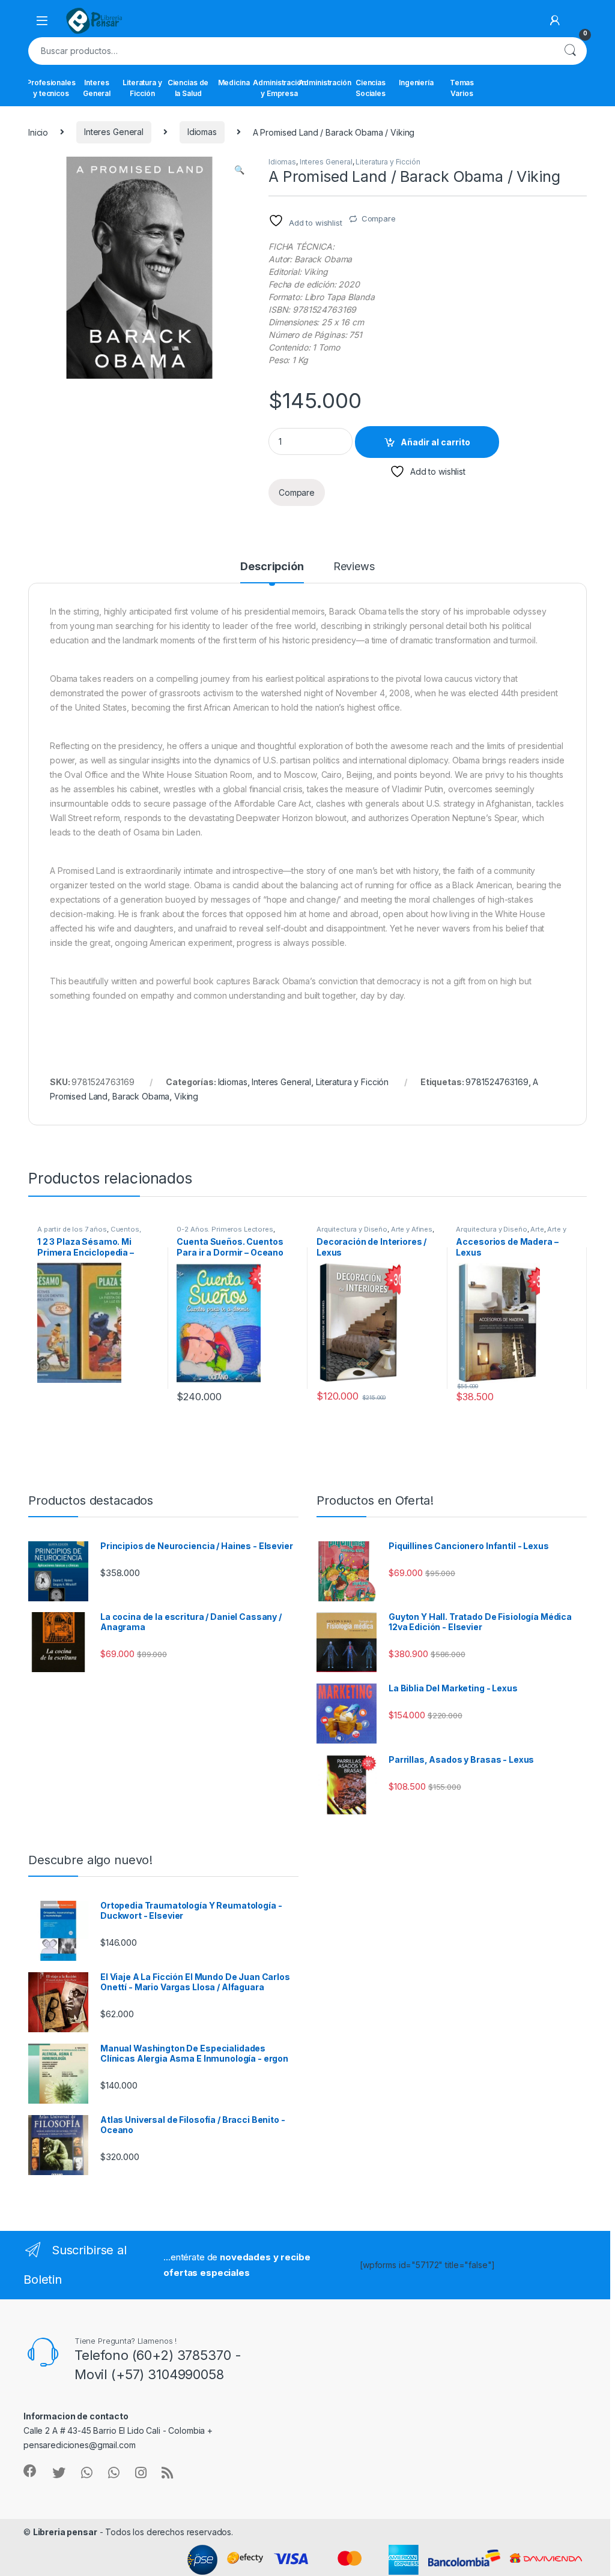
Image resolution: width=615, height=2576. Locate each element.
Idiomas (202, 132)
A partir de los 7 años (72, 1229)
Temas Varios (462, 88)
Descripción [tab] (272, 567)
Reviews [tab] (354, 567)
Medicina (234, 83)
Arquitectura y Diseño (352, 1229)
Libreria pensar (65, 2532)
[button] (239, 170)
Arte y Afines (412, 1229)
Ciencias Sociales (371, 88)
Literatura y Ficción (142, 88)
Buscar (570, 51)
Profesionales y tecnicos (51, 88)
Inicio (38, 132)
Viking (186, 1096)
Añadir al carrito (435, 442)
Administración (325, 83)
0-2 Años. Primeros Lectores (225, 1229)
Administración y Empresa (279, 88)
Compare (379, 218)
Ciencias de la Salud (188, 88)
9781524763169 (497, 1082)
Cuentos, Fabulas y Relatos (89, 1233)
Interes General (97, 88)
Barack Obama (141, 1096)
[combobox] (291, 51)
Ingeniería (416, 83)
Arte (537, 1229)
